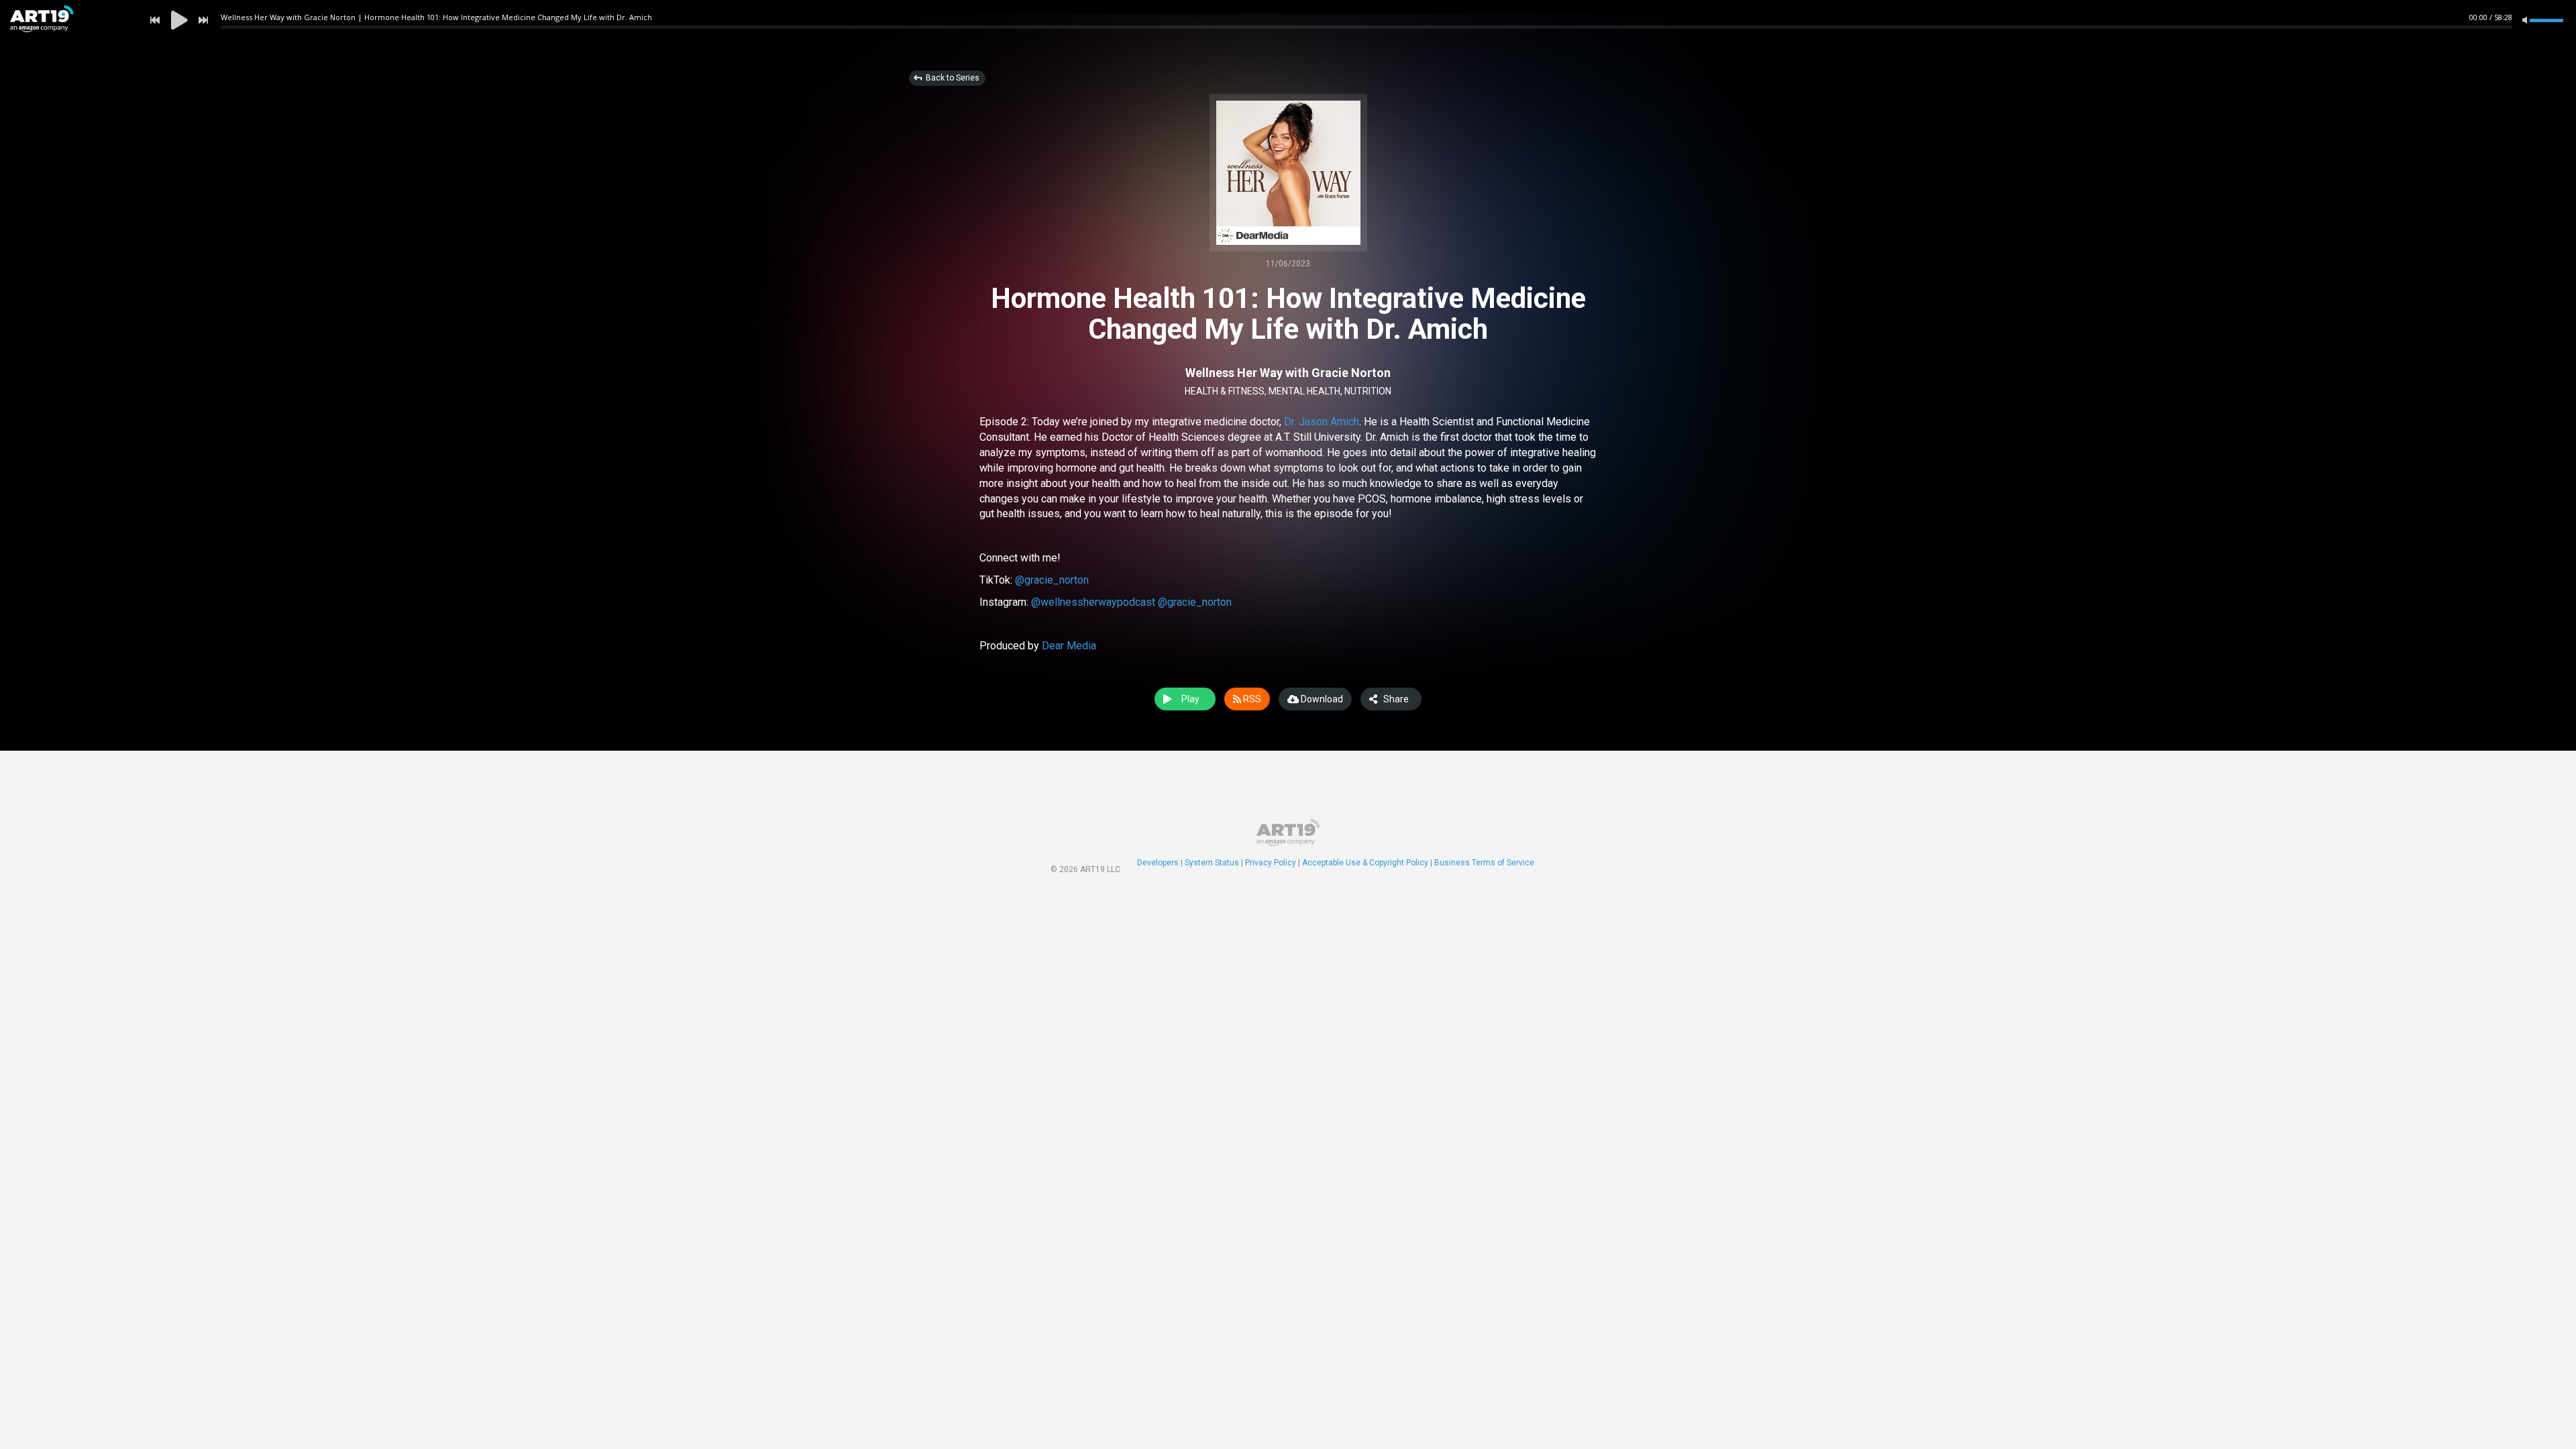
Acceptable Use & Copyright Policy (1365, 863)
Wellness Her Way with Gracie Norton (1288, 373)
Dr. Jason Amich (1322, 422)
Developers (1158, 863)
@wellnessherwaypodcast (1093, 602)
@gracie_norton (1052, 580)
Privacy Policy (1271, 863)
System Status (1212, 863)
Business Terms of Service (1484, 863)
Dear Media (1069, 646)
